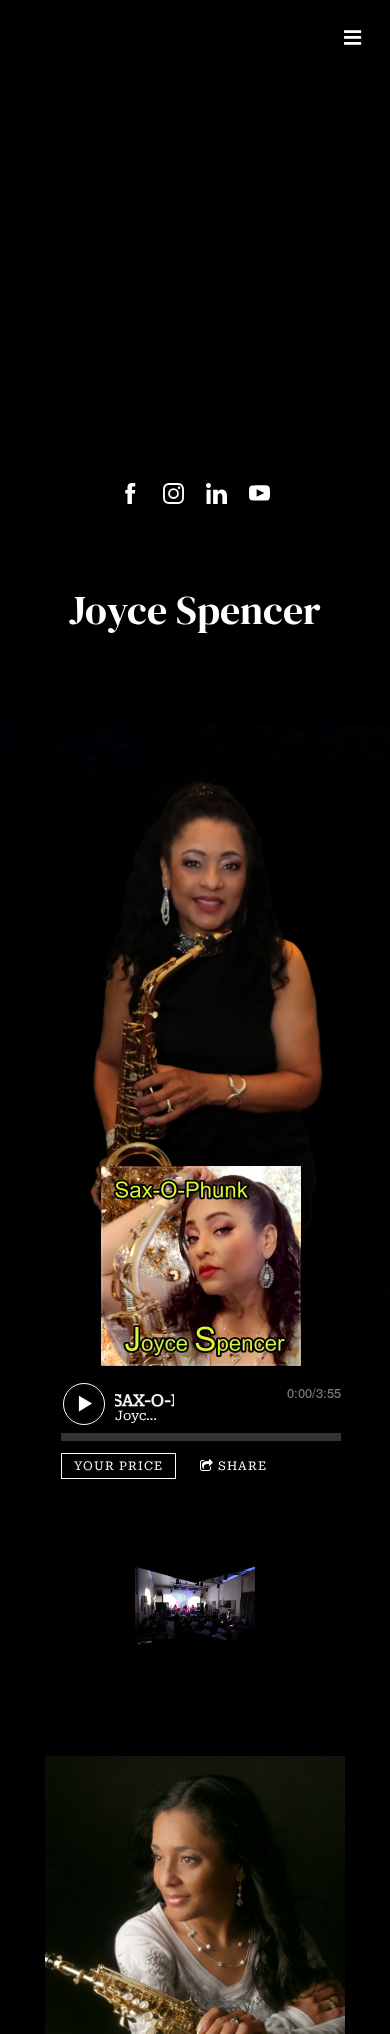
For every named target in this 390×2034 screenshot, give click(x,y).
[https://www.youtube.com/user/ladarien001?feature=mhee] (259, 493)
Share (242, 1466)
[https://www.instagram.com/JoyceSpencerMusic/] (173, 493)
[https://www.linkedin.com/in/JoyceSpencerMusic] (216, 493)
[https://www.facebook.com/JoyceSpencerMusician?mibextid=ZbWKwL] (130, 493)
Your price (118, 1466)
